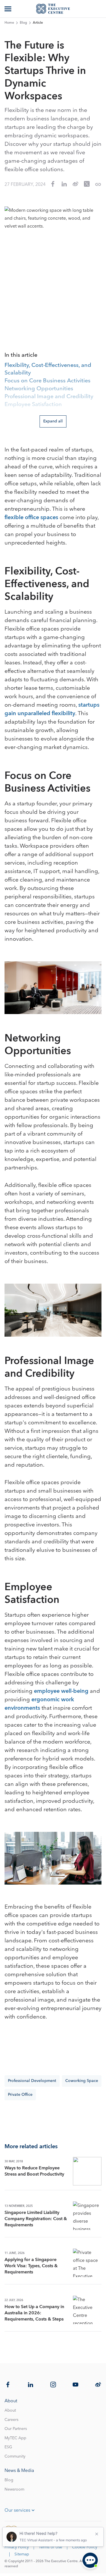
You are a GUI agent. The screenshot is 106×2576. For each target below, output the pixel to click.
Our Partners (16, 2429)
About (10, 2410)
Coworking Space (82, 2081)
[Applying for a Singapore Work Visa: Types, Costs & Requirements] (87, 2263)
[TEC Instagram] (53, 2385)
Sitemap (22, 2554)
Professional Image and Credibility (49, 397)
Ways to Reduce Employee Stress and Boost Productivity (34, 2171)
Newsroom (14, 2489)
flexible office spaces (31, 517)
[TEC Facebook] (8, 2385)
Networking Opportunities (39, 389)
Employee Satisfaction (33, 405)
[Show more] (8, 9)
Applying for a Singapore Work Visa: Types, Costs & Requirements (31, 2266)
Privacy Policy (17, 2547)
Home (9, 23)
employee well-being (61, 1691)
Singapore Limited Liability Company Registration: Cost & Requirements (36, 2219)
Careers (11, 2420)
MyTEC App (15, 2438)
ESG (8, 2447)
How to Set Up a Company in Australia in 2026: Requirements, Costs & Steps (34, 2313)
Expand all (53, 421)
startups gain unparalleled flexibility (52, 709)
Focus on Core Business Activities (47, 381)
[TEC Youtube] (75, 2385)
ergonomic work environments (39, 1704)
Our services (17, 2510)
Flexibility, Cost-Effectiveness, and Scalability (48, 369)
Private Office (20, 2095)
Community (15, 2456)
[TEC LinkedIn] (31, 2385)
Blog (23, 23)
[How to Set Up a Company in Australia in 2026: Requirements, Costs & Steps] (87, 2310)
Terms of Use (50, 2547)
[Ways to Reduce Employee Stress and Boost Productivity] (87, 2171)
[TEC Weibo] (98, 2385)
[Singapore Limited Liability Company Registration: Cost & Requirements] (87, 2216)
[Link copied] (98, 184)
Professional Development (32, 2081)
